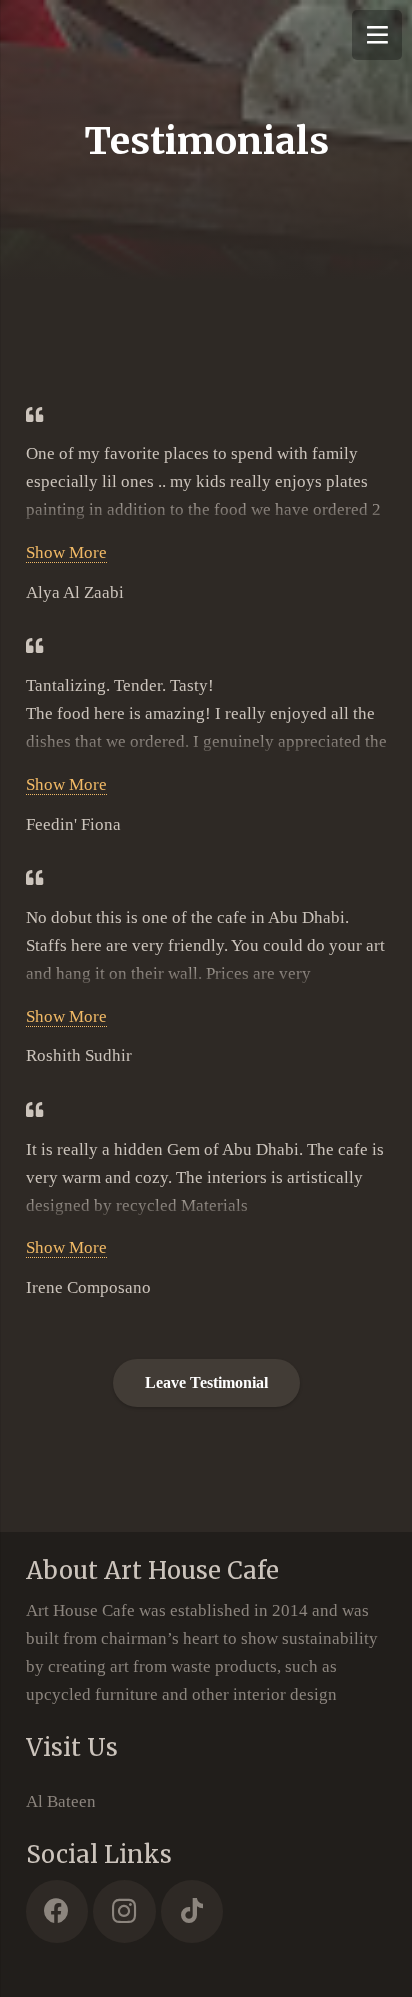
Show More (66, 552)
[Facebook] (57, 1911)
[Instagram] (124, 1911)
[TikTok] (192, 1911)
